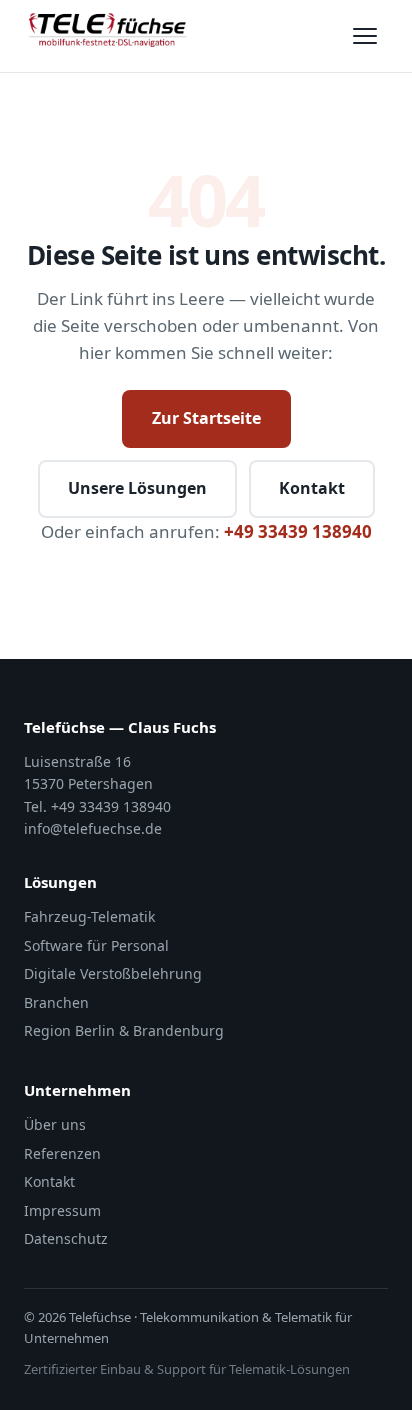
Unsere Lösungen (137, 488)
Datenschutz (66, 1238)
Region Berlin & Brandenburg (124, 1030)
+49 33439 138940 (298, 531)
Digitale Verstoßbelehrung (113, 973)
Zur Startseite (206, 418)
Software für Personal (96, 945)
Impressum (62, 1210)
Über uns (55, 1124)
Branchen (56, 1002)
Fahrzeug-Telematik (89, 916)
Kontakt (312, 488)
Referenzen (62, 1153)
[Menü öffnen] (365, 36)
